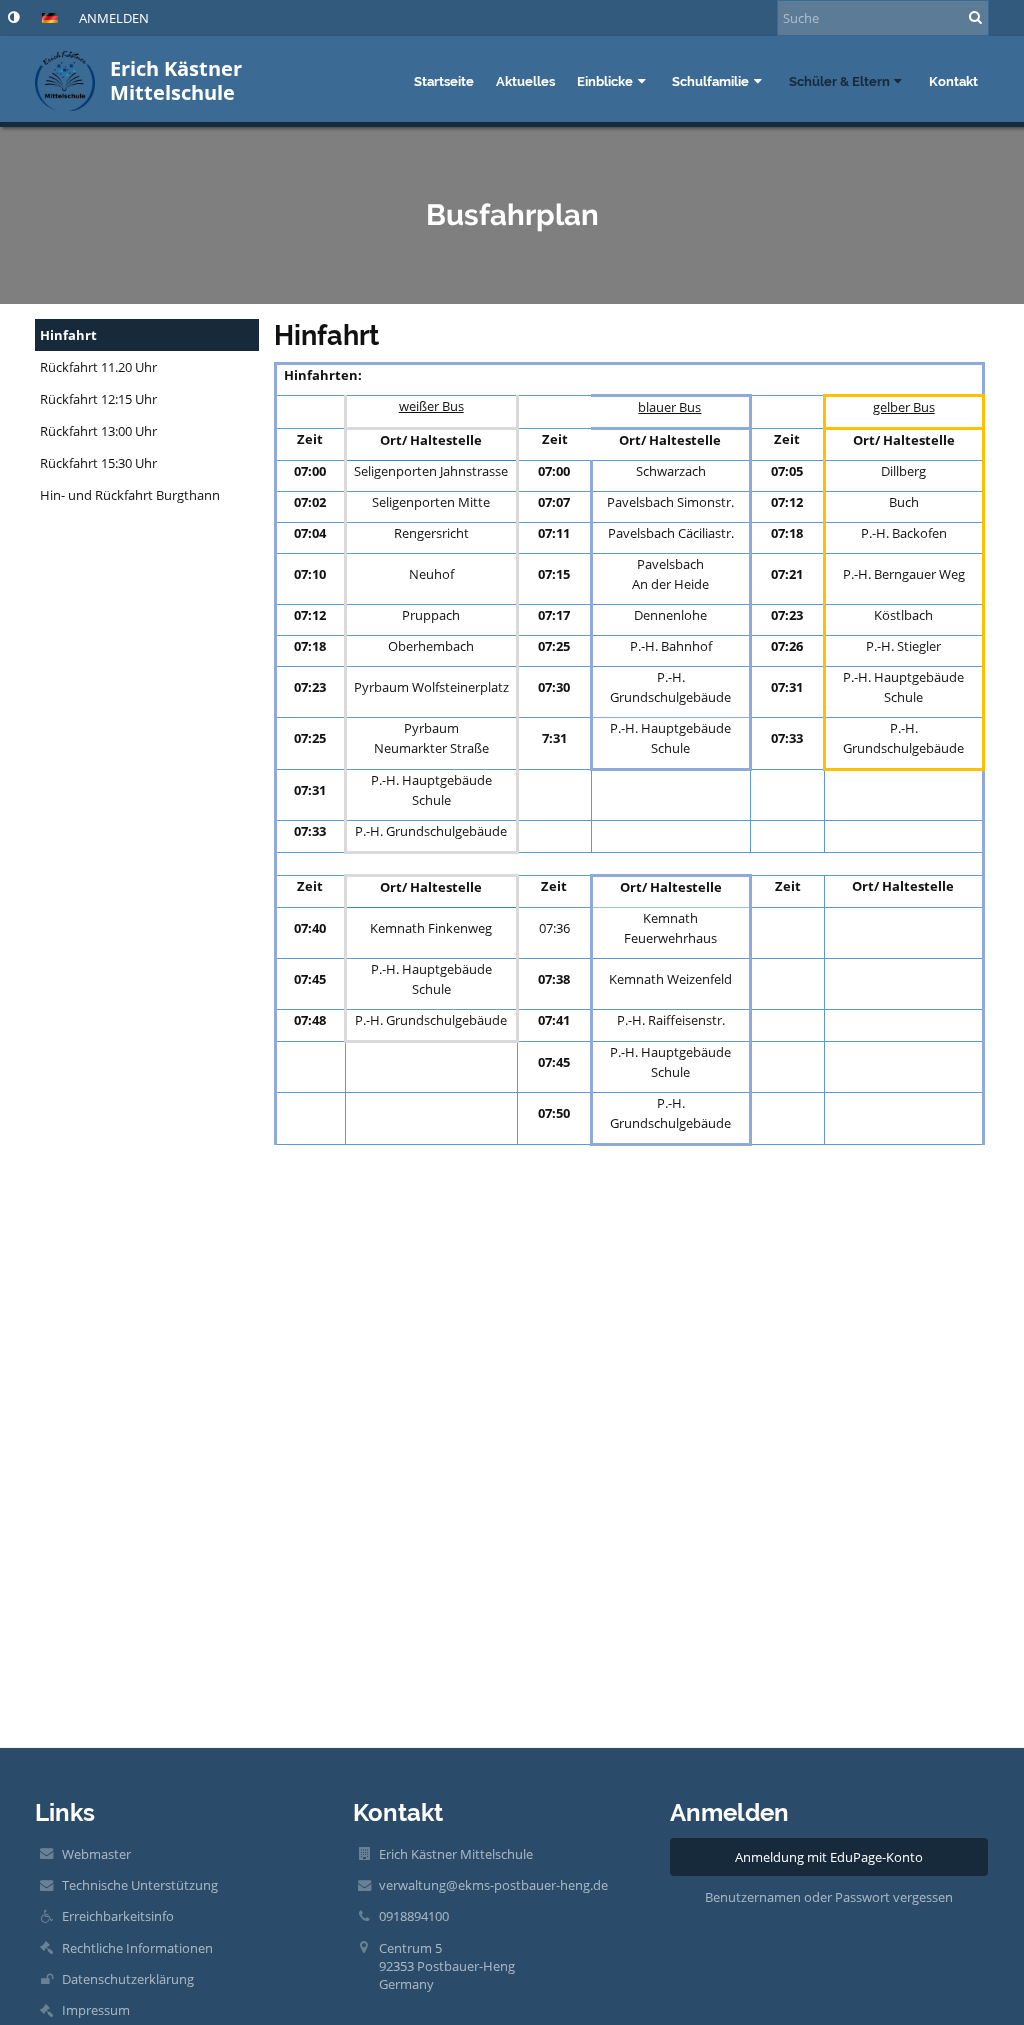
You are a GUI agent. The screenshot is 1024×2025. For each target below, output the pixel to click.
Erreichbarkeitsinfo (118, 1916)
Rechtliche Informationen (137, 1948)
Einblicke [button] (605, 81)
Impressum (96, 2010)
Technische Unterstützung (140, 1885)
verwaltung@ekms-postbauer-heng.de (493, 1885)
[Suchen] (975, 17)
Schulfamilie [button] (710, 81)
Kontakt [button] (953, 81)
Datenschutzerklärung (128, 1979)
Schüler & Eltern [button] (839, 81)
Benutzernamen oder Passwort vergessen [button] (829, 1897)
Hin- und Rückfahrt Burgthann (130, 495)
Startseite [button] (444, 81)
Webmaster (96, 1854)
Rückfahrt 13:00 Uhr (98, 431)
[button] (13, 17)
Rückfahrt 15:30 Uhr (98, 463)
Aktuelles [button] (525, 81)
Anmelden (114, 18)
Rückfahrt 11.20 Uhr (98, 367)
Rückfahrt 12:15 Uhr (98, 399)
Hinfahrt (68, 335)
